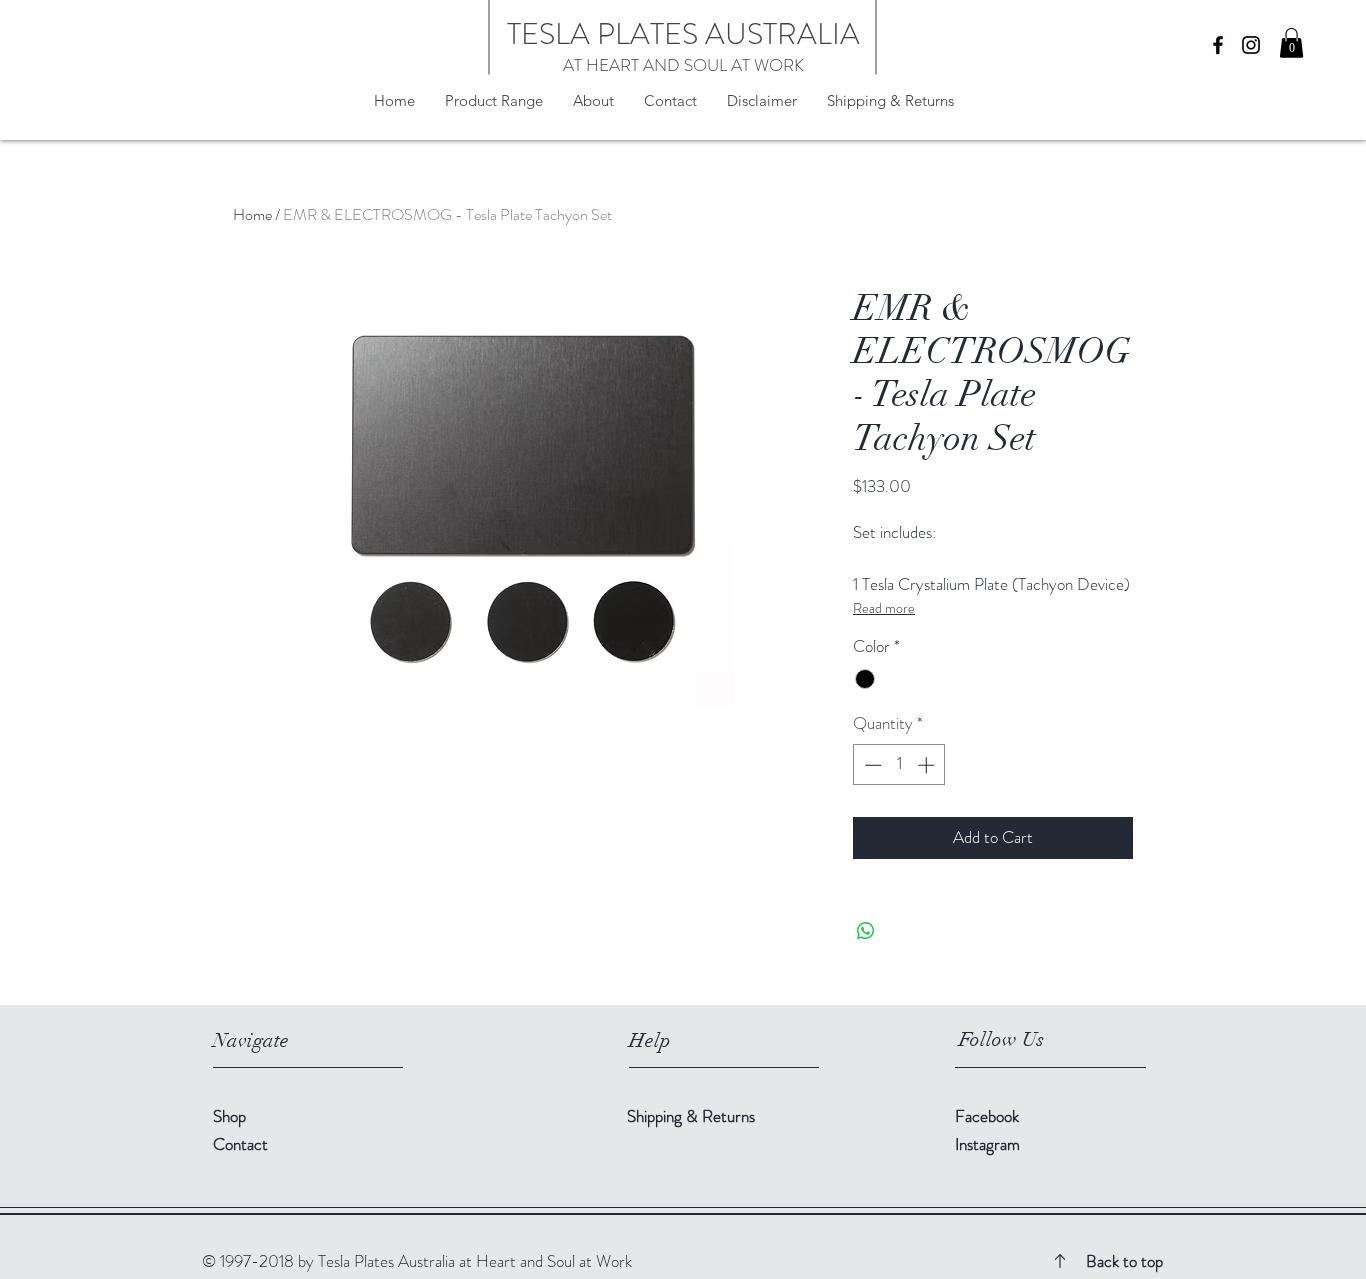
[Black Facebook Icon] (1218, 45)
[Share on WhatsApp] (866, 931)
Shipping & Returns (693, 1116)
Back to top (1124, 1261)
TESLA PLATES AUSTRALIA (683, 33)
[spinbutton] (899, 765)
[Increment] (928, 765)
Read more (884, 608)
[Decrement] (871, 765)
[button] (1291, 43)
